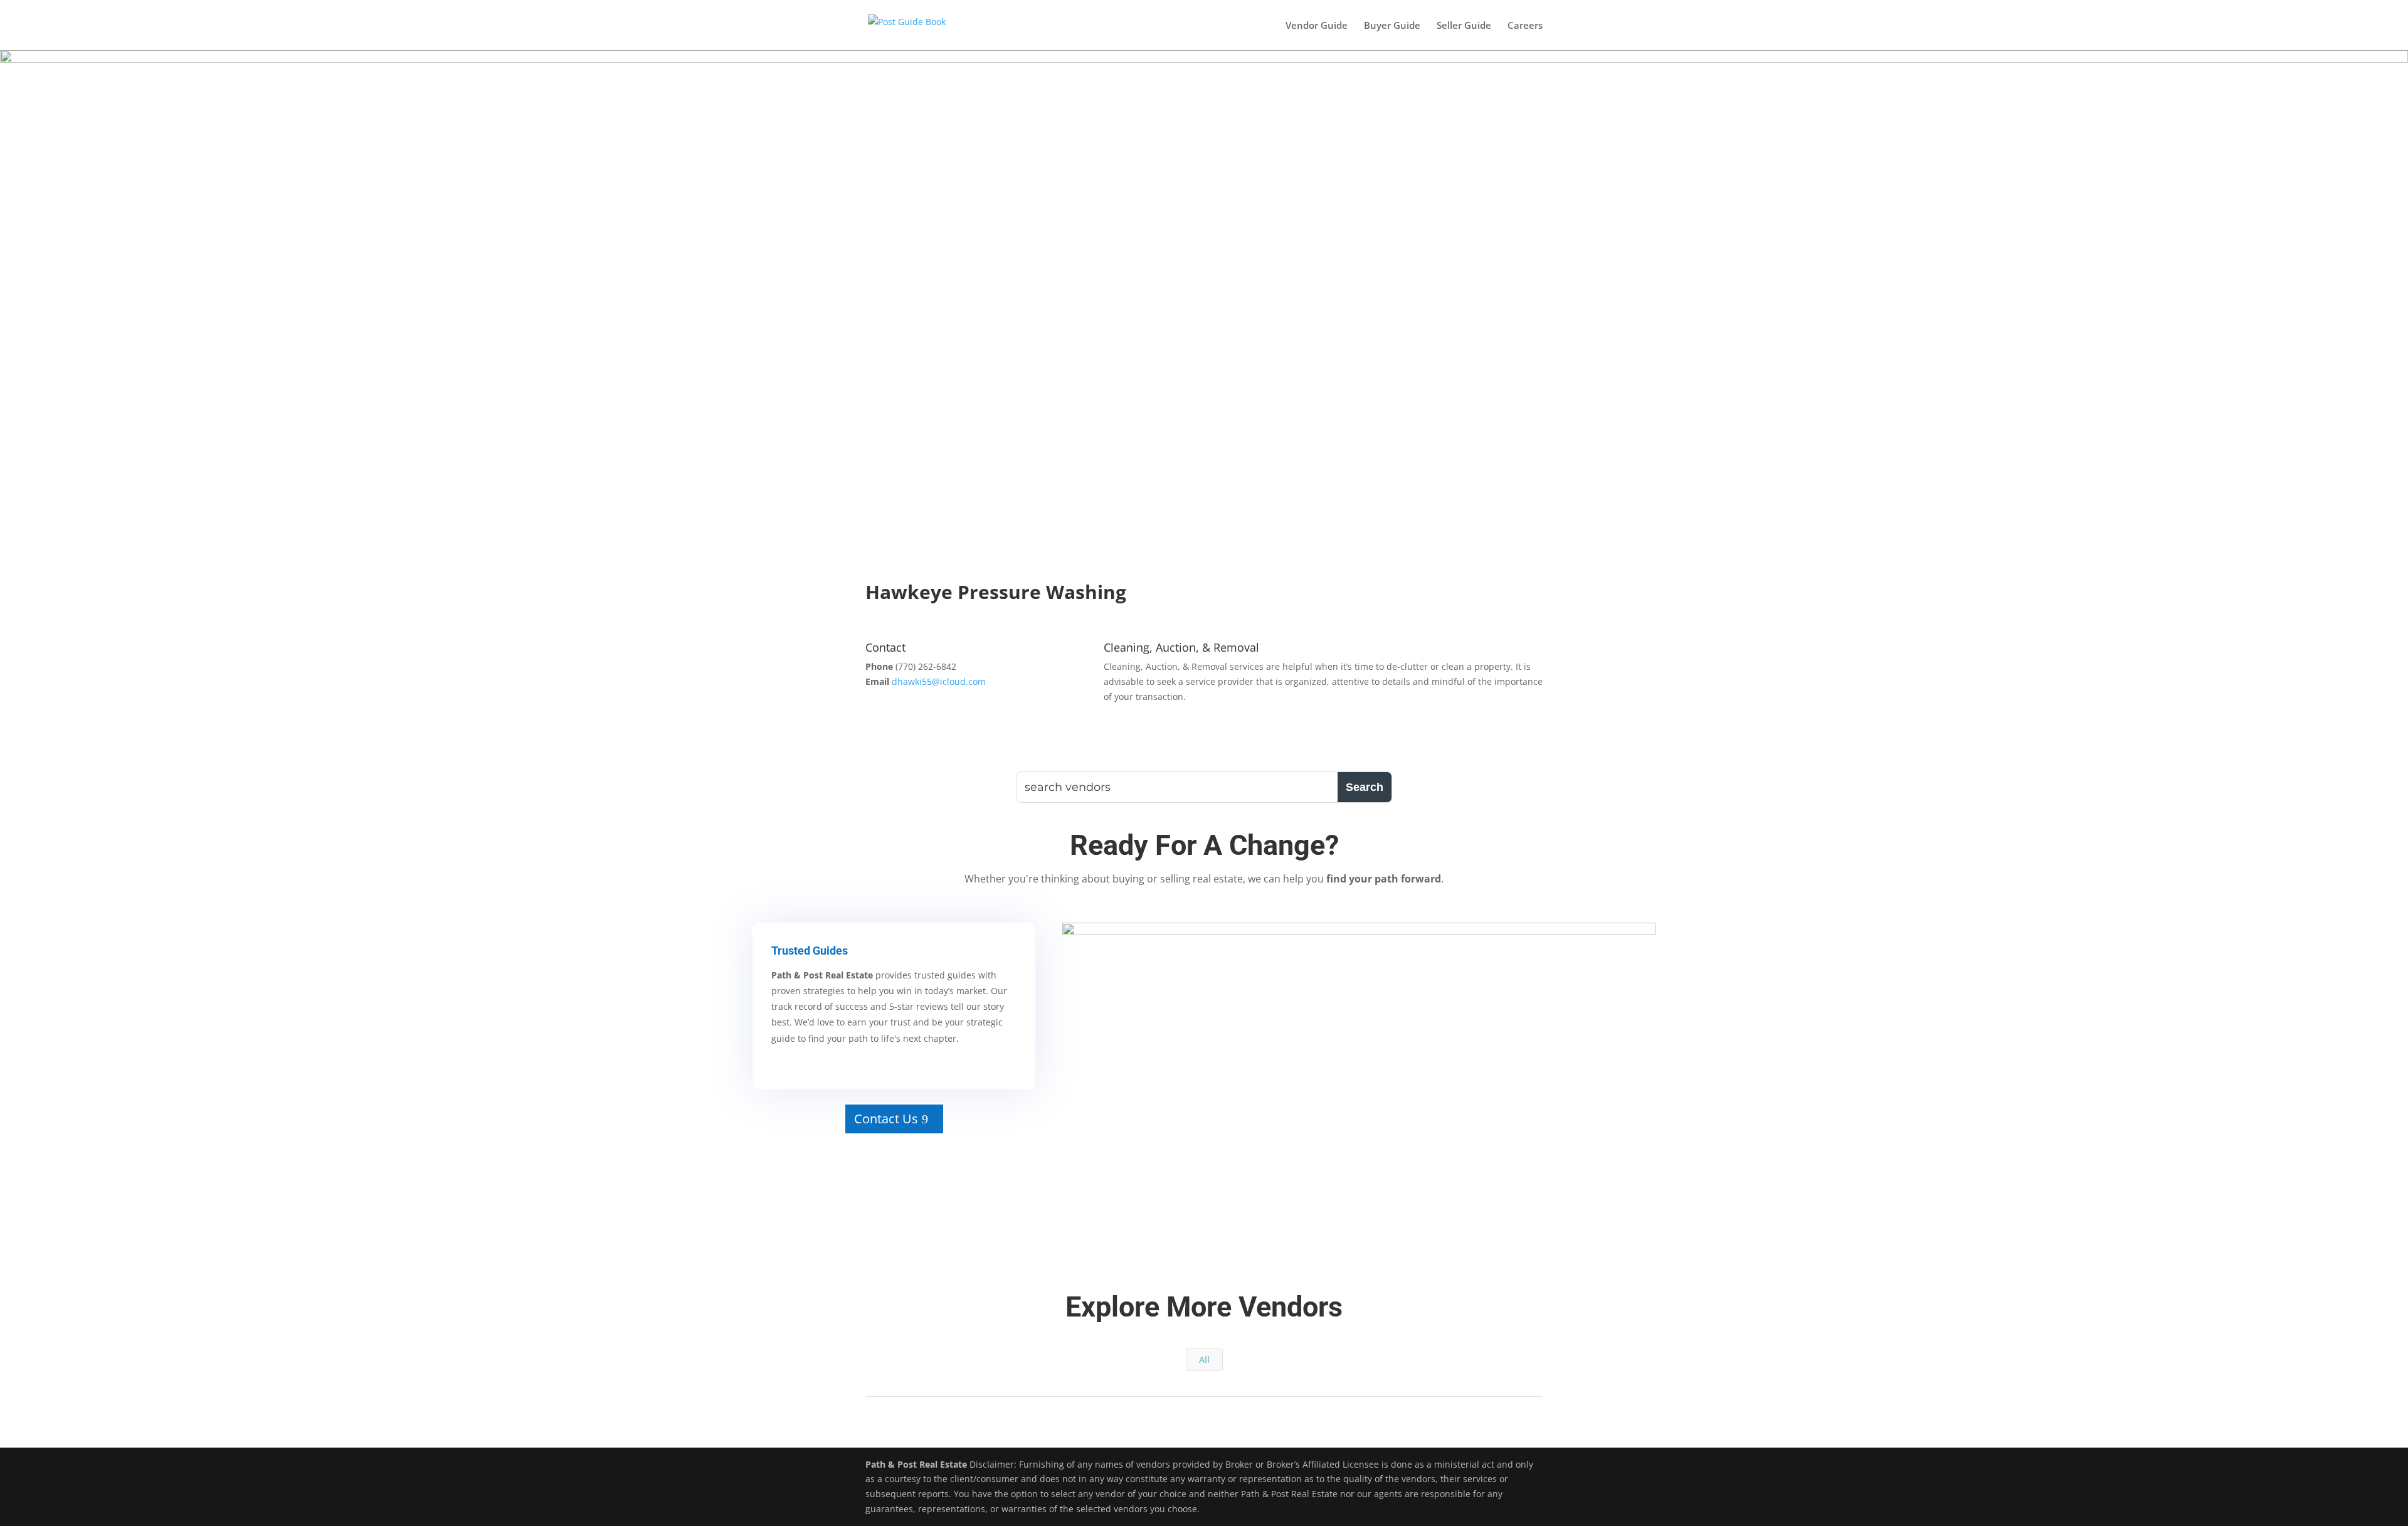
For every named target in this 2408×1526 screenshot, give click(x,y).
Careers (1525, 26)
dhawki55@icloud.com (939, 681)
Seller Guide (1464, 26)
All (1204, 1359)
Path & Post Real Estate (916, 1464)
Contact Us (886, 1119)
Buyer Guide (1392, 26)
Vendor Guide (1317, 26)
